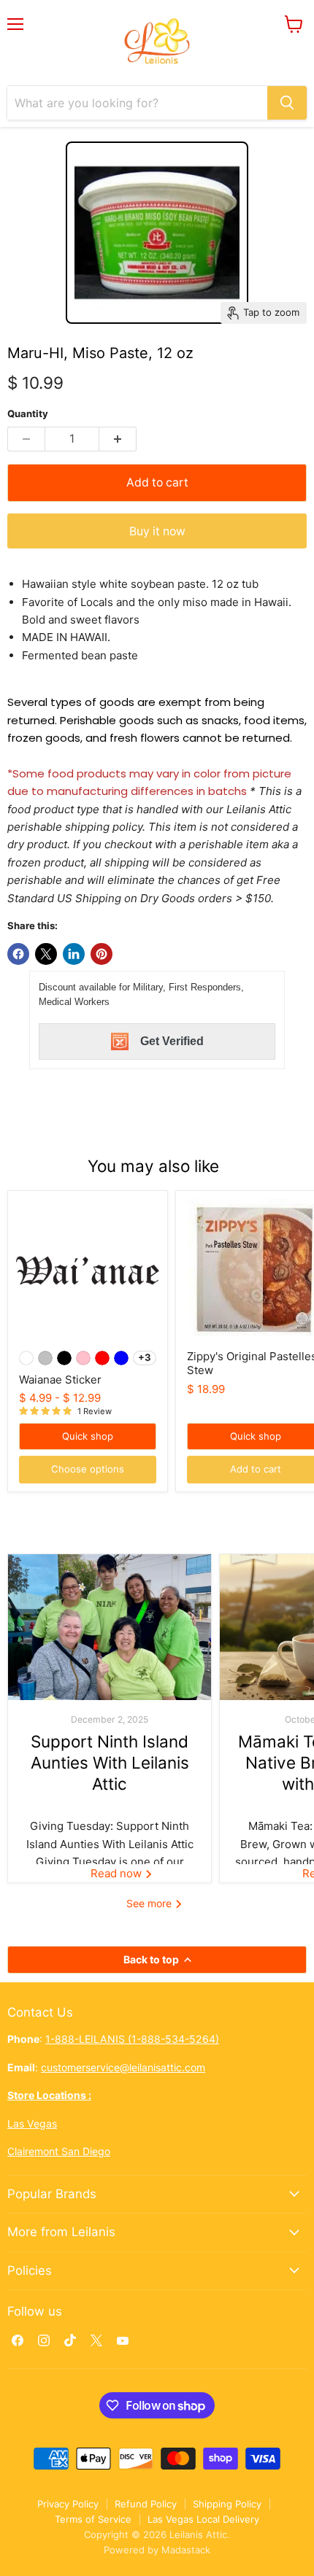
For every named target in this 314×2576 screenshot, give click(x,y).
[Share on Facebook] (18, 954)
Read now (118, 1873)
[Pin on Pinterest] (102, 954)
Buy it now (157, 531)
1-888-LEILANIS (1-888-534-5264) (132, 2039)
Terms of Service (93, 2519)
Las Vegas (32, 2123)
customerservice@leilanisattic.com (123, 2067)
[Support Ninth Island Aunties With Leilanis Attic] (110, 1627)
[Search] (287, 103)
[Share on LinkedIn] (74, 954)
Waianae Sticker (60, 1380)
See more (150, 1903)
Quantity (28, 414)
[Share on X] (46, 954)
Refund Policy (146, 2504)
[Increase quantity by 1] (118, 439)
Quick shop (88, 1436)
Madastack (186, 2550)
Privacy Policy (68, 2504)
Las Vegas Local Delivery (203, 2519)
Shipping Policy (227, 2504)
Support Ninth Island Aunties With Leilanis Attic (110, 1763)
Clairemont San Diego (59, 2151)
